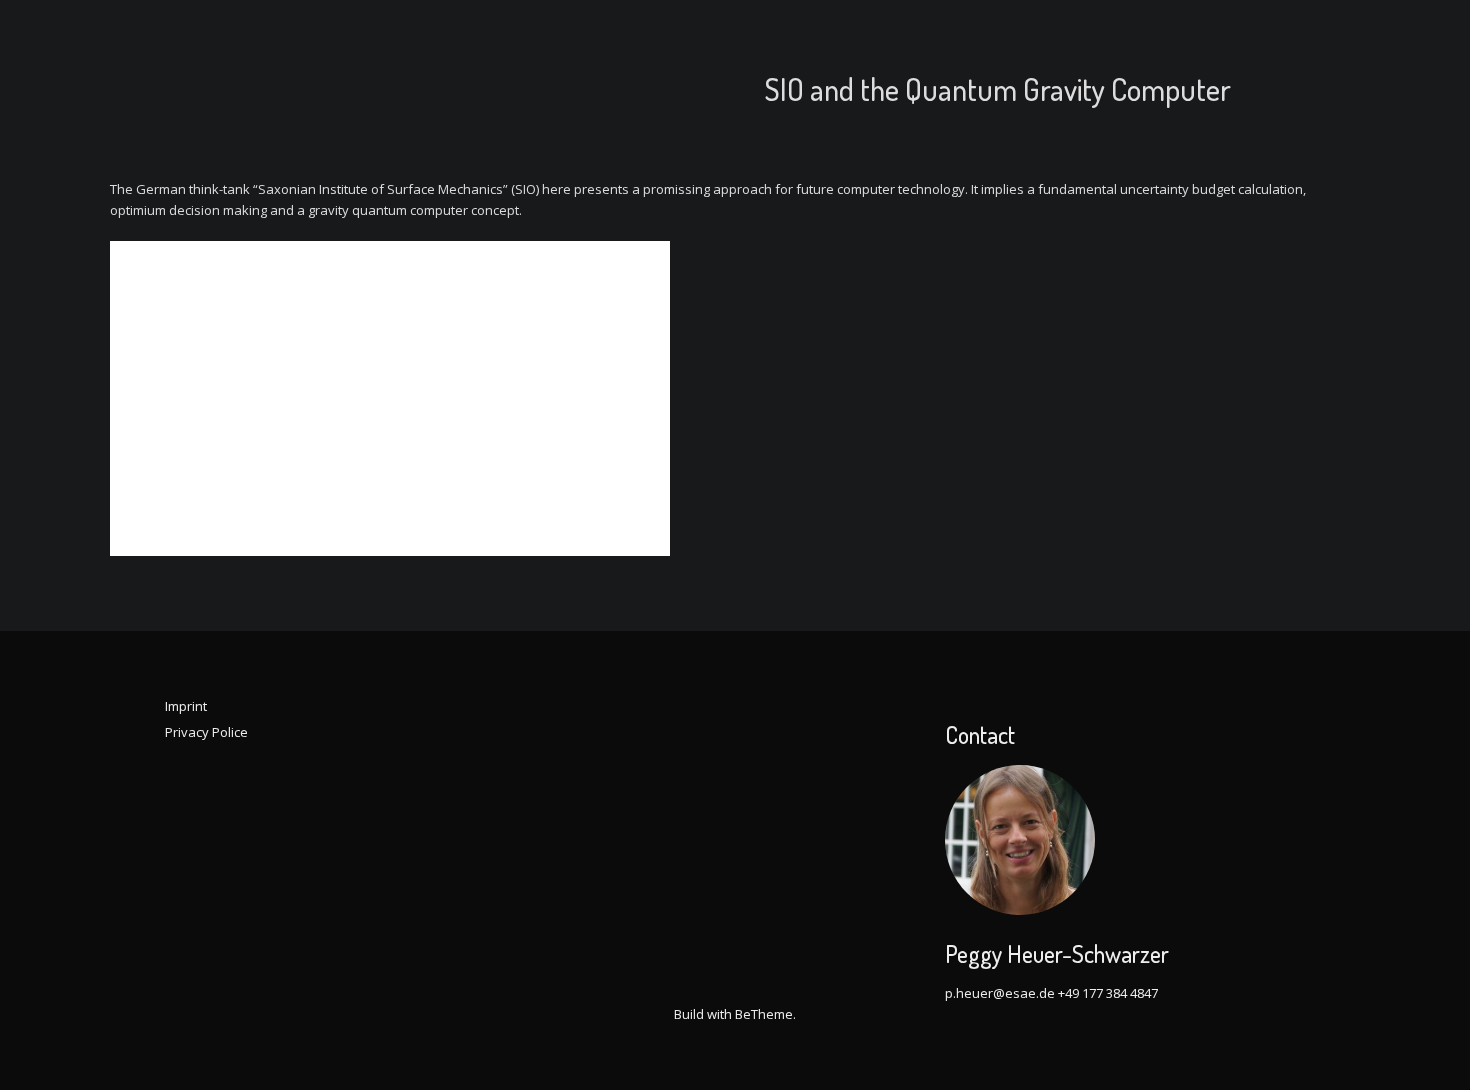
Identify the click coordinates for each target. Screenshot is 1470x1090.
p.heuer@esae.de (1000, 993)
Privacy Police (206, 732)
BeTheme (764, 1014)
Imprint (186, 706)
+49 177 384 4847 (1108, 993)
